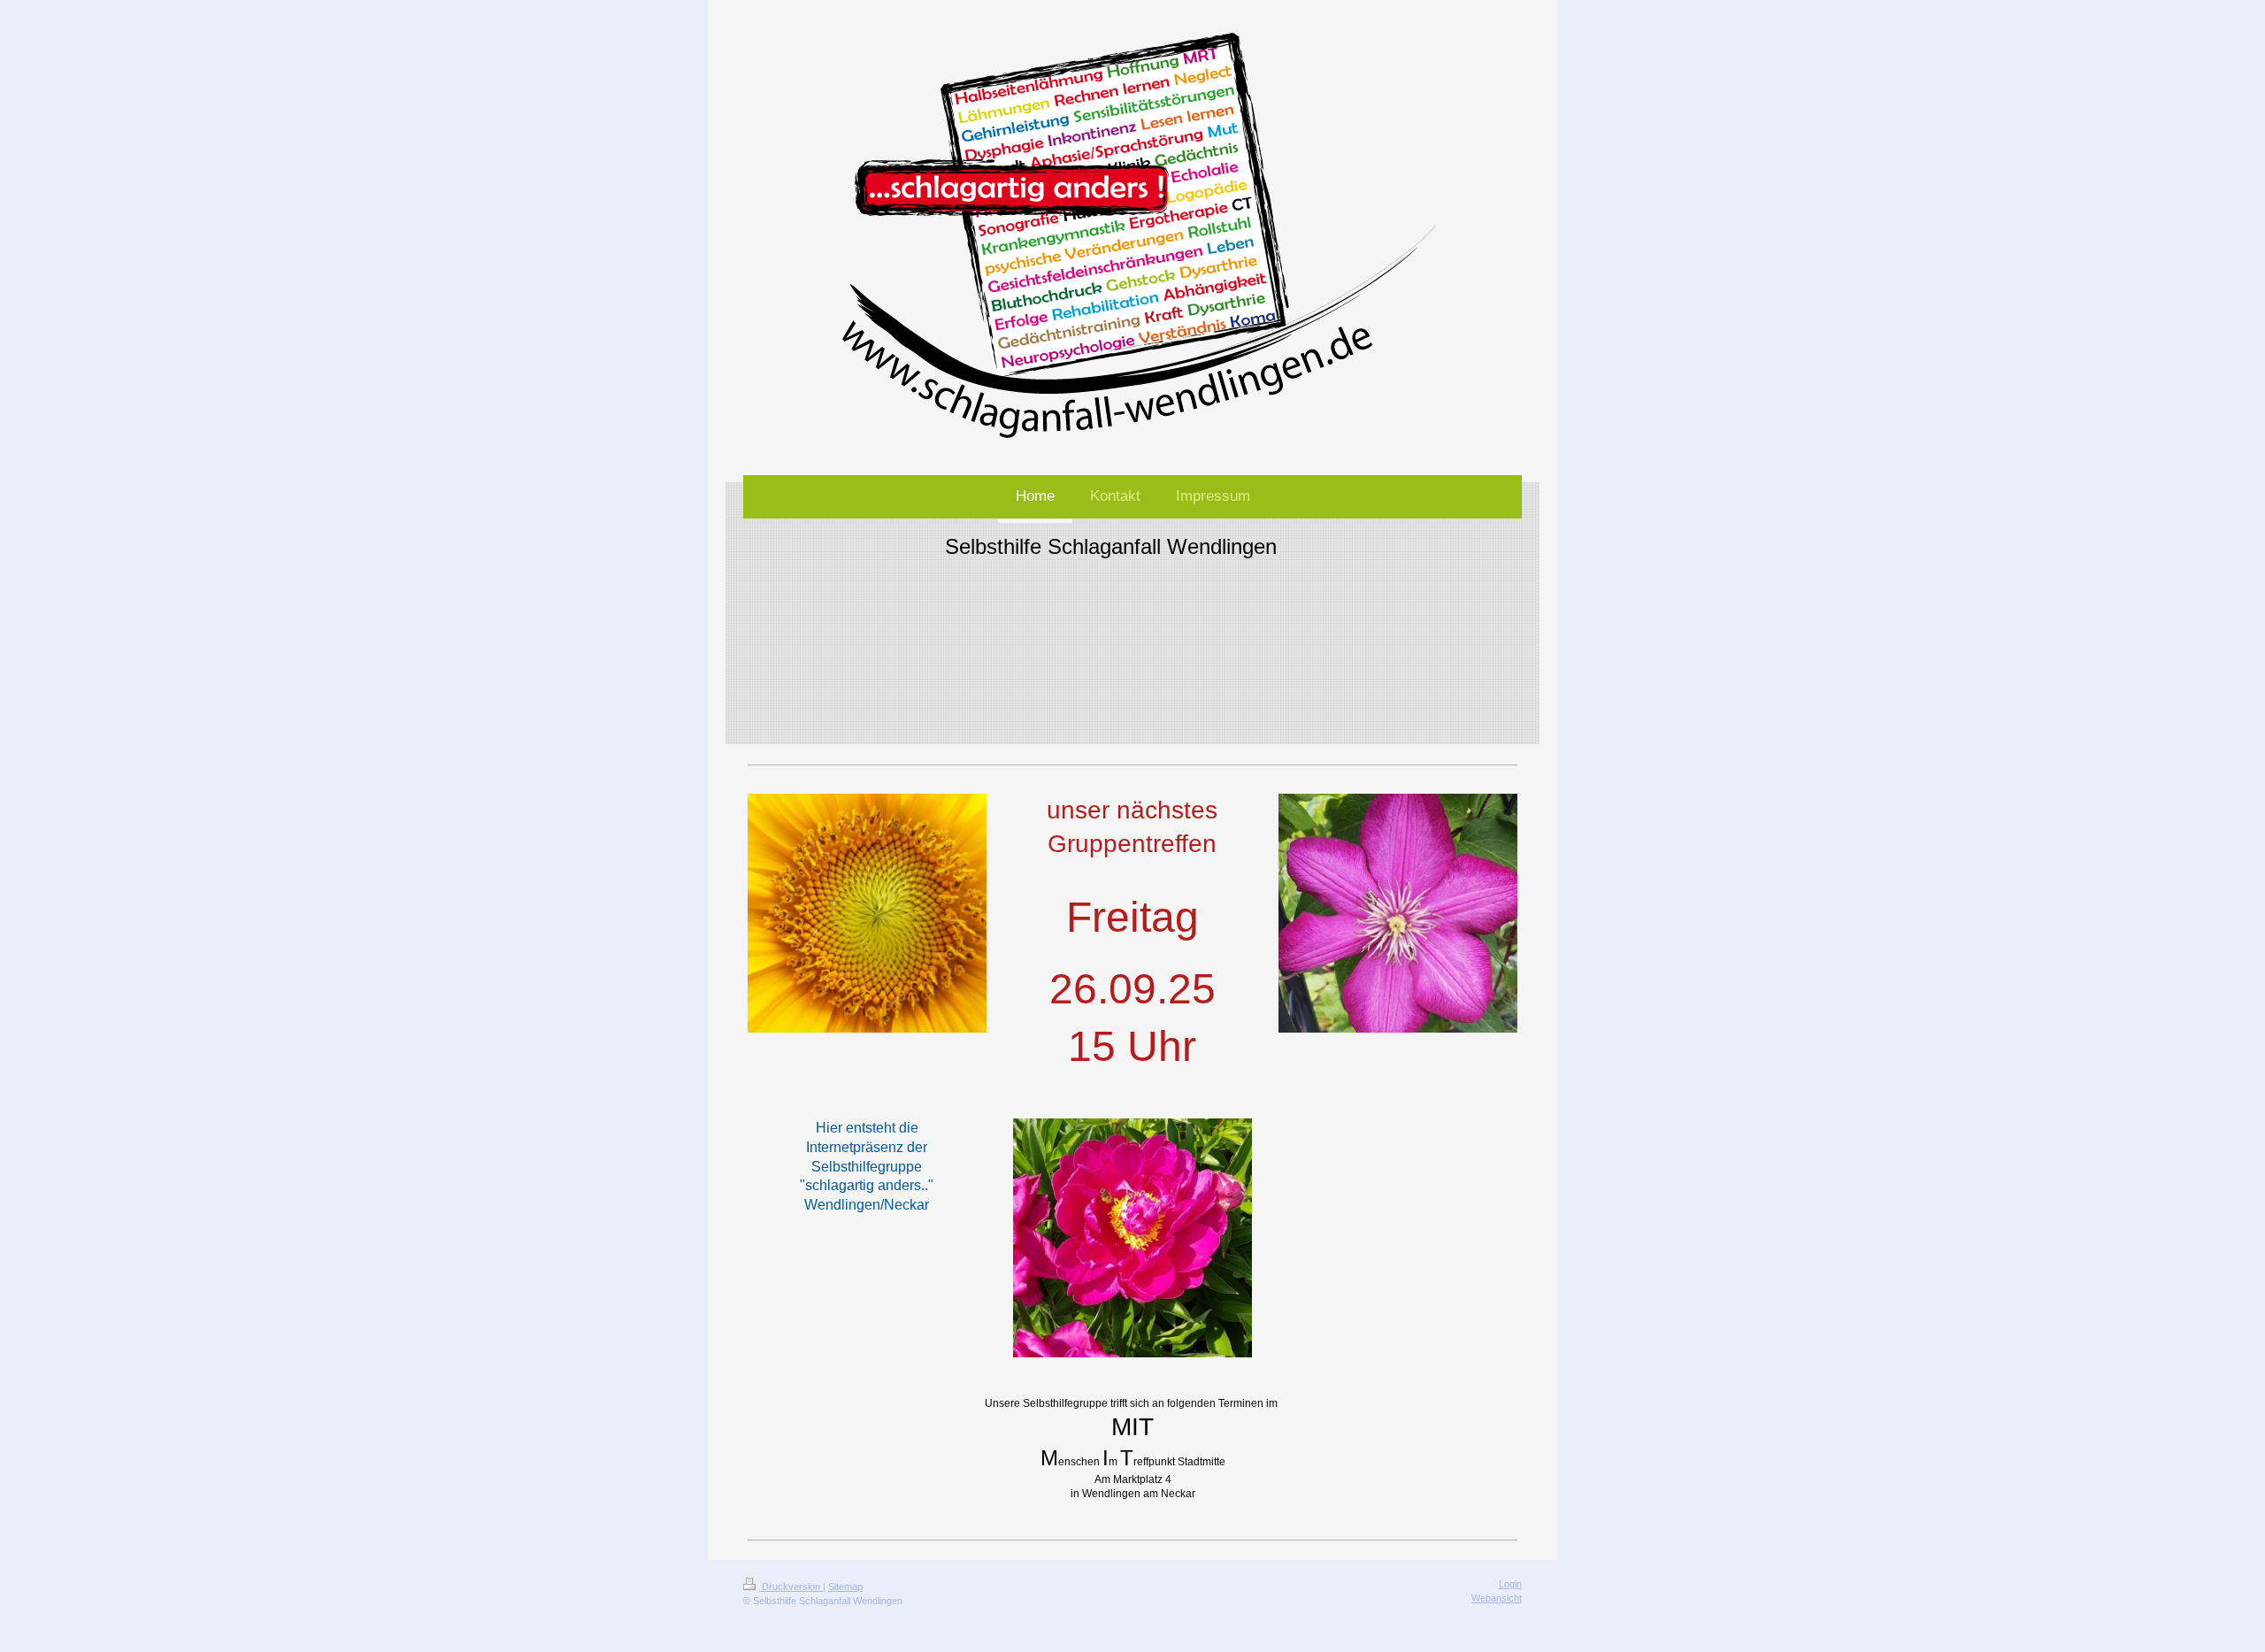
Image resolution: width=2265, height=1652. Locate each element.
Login (1510, 1584)
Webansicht (1497, 1598)
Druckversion (791, 1587)
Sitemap (845, 1587)
